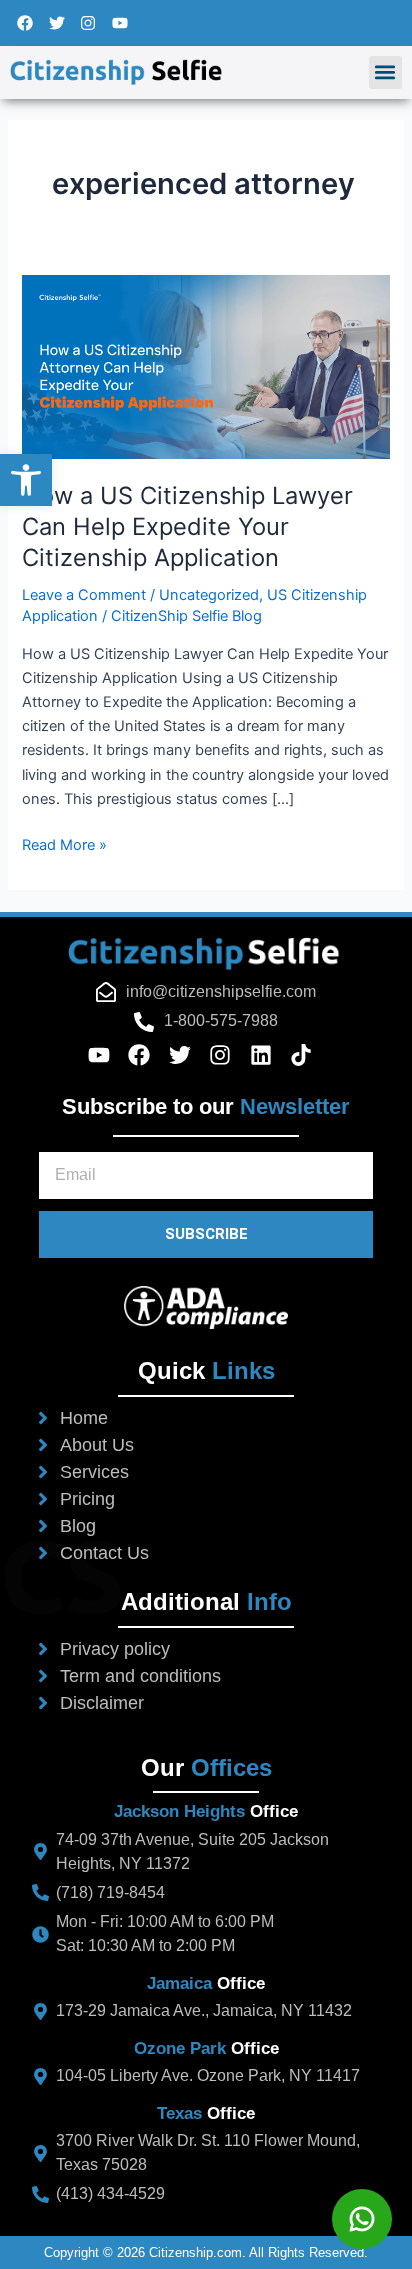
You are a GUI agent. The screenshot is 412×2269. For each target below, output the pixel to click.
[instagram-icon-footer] (227, 1055)
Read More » (64, 843)
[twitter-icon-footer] (186, 1055)
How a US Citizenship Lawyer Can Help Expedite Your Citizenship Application (187, 526)
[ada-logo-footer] (206, 1307)
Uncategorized (209, 595)
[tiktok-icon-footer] (308, 1055)
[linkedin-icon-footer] (267, 1055)
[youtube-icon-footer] (105, 1055)
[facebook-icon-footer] (146, 1055)
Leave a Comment (84, 595)
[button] (385, 72)
